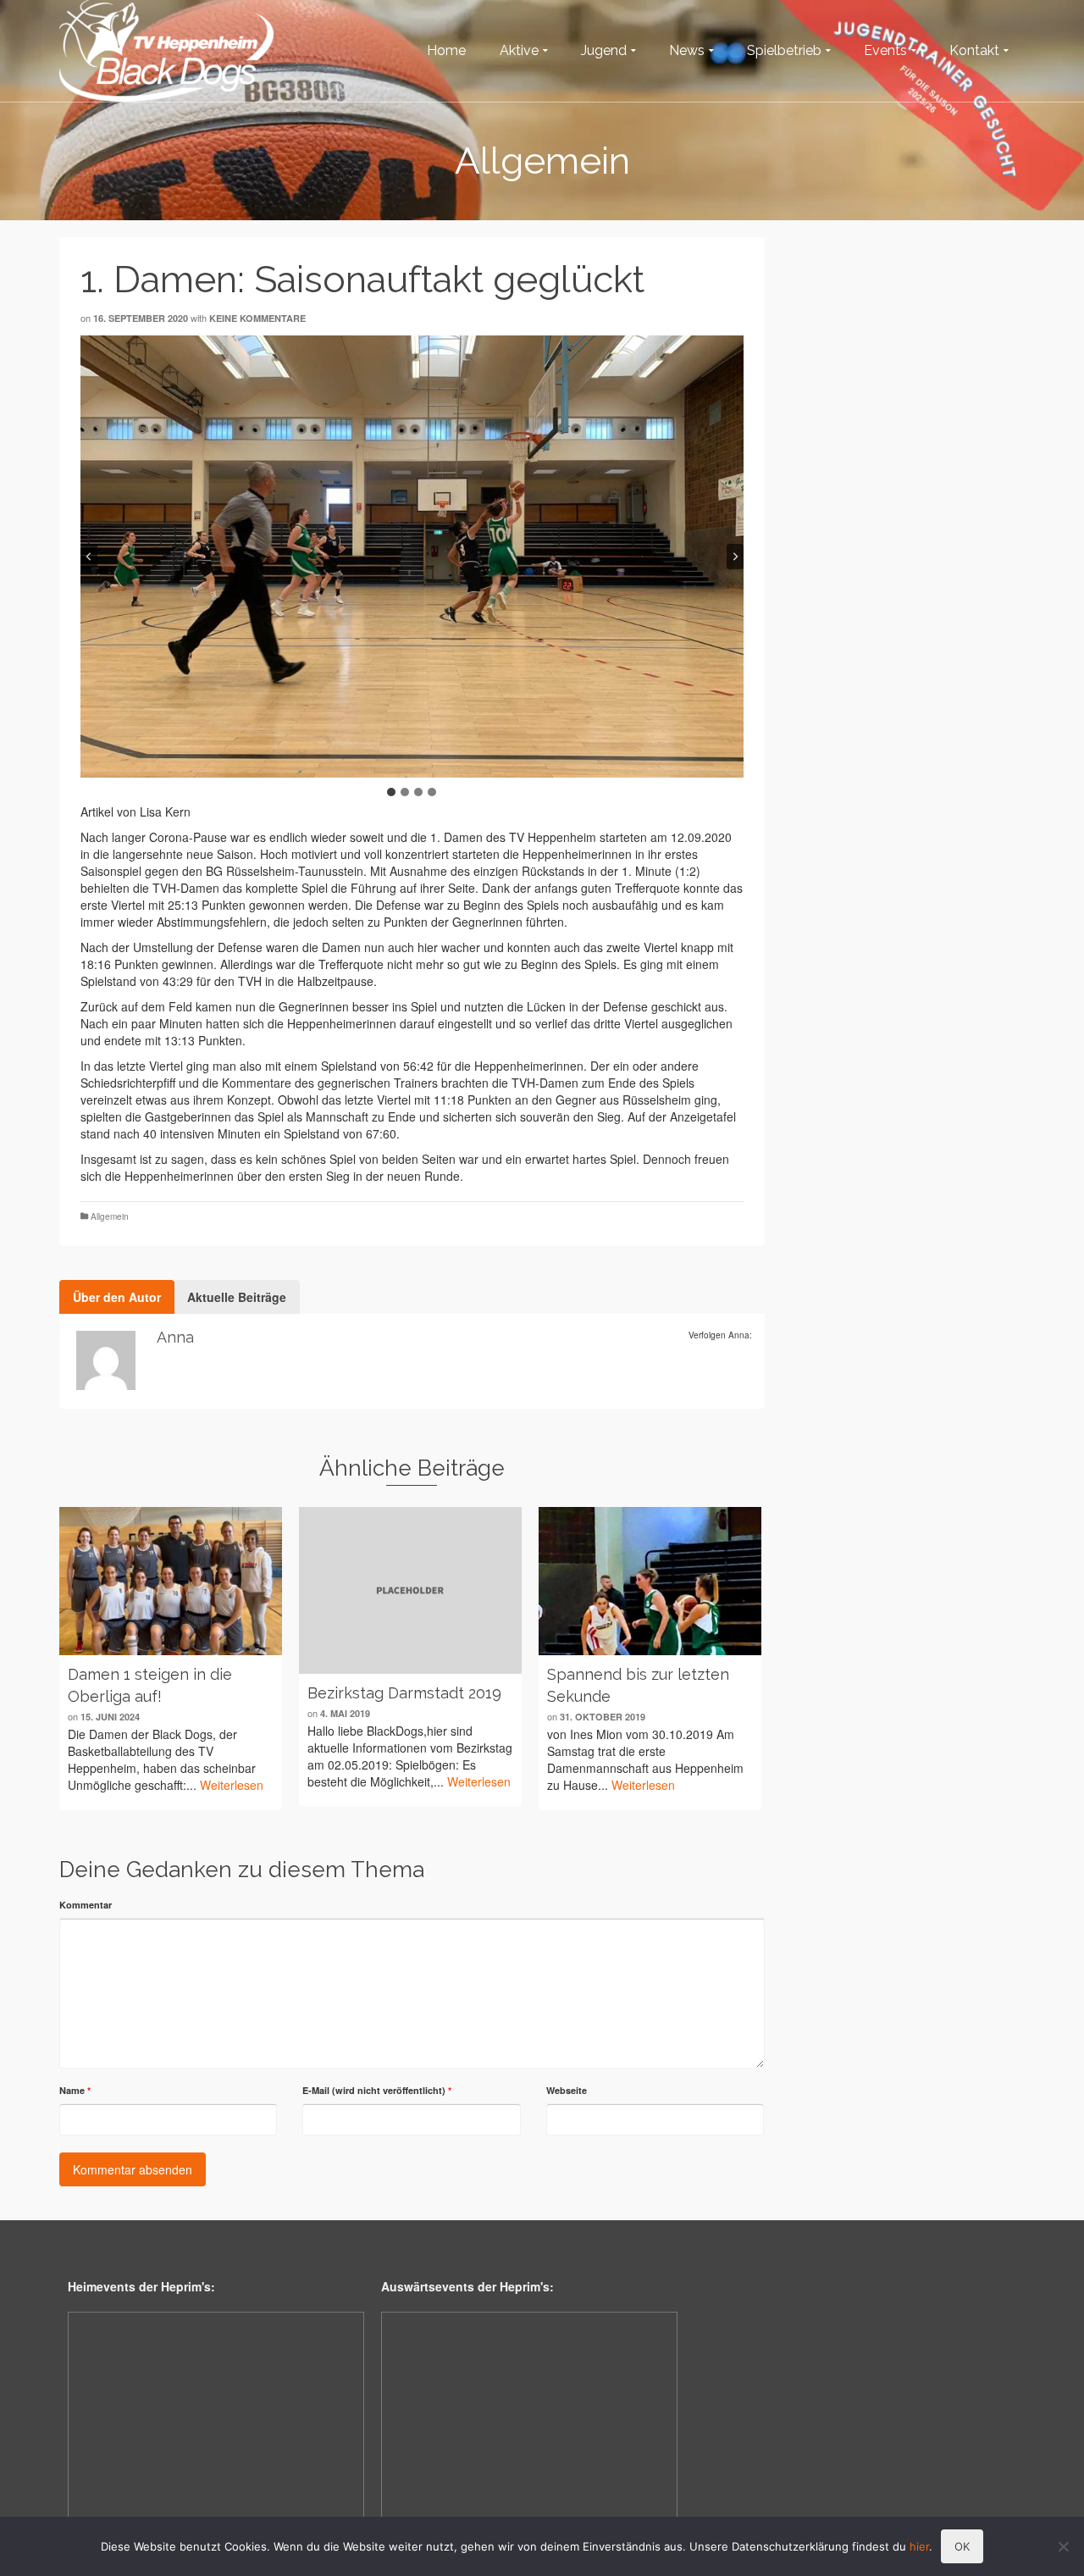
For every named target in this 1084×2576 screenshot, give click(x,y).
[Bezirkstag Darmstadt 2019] (410, 1590)
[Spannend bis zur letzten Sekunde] (650, 1581)
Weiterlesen (232, 1785)
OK (962, 2546)
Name (75, 2090)
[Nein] (1063, 2546)
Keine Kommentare (257, 318)
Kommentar (86, 1905)
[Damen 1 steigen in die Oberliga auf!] (171, 1581)
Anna (175, 1337)
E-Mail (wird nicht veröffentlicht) (377, 2090)
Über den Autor (117, 1297)
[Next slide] (735, 557)
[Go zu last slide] (89, 557)
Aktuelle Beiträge (237, 1297)
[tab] (391, 792)
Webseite (567, 2090)
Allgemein (110, 1216)
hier (919, 2546)
